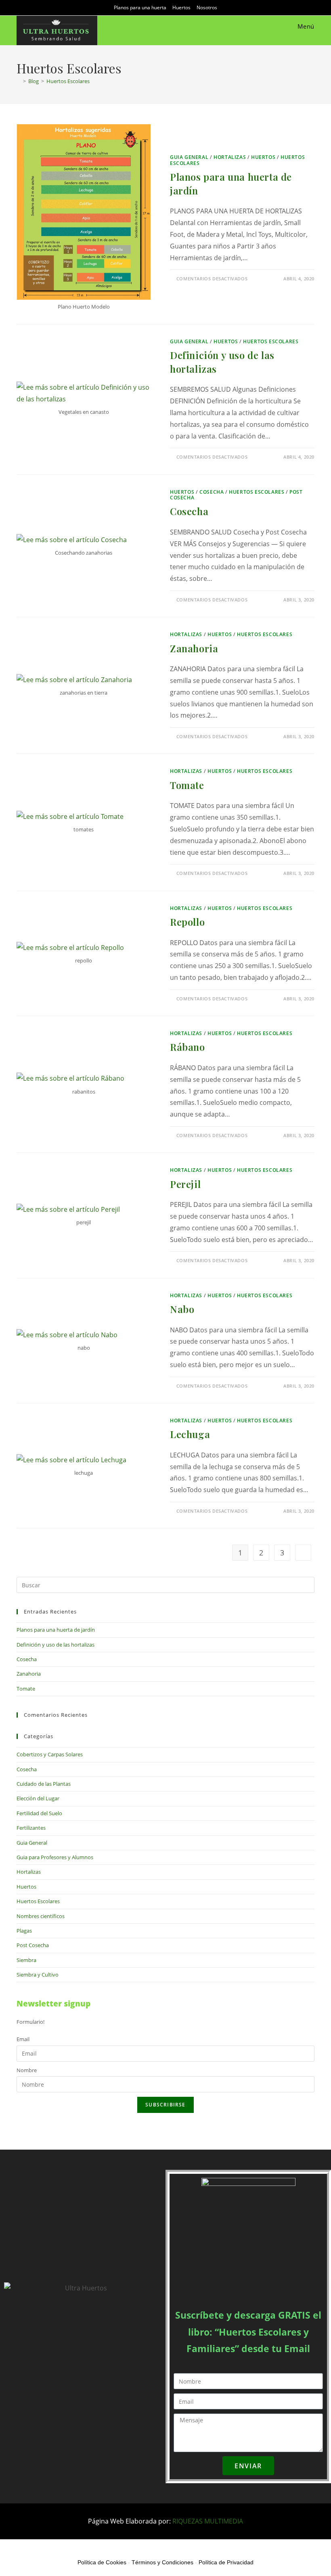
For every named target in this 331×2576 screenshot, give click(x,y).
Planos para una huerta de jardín (56, 1630)
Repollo (187, 922)
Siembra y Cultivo (38, 1975)
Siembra (26, 1960)
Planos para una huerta (140, 7)
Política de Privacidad (226, 2562)
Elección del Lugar (38, 1798)
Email (23, 2039)
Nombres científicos (41, 1916)
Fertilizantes (31, 1828)
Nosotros (207, 7)
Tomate (187, 785)
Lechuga (190, 1434)
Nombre (27, 2070)
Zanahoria (194, 648)
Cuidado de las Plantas (44, 1784)
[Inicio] (19, 81)
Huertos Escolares (68, 81)
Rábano (187, 1047)
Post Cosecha (33, 1945)
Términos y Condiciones (162, 2562)
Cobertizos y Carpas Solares (50, 1754)
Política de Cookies (102, 2562)
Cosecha (212, 492)
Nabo (182, 1309)
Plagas (24, 1931)
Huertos (181, 7)
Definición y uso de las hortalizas (56, 1645)
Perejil (185, 1184)
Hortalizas (230, 157)
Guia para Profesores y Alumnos (55, 1857)
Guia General (189, 157)
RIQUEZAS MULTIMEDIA (208, 2521)
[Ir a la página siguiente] (303, 1553)
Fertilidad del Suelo (39, 1813)
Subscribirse (165, 2105)
